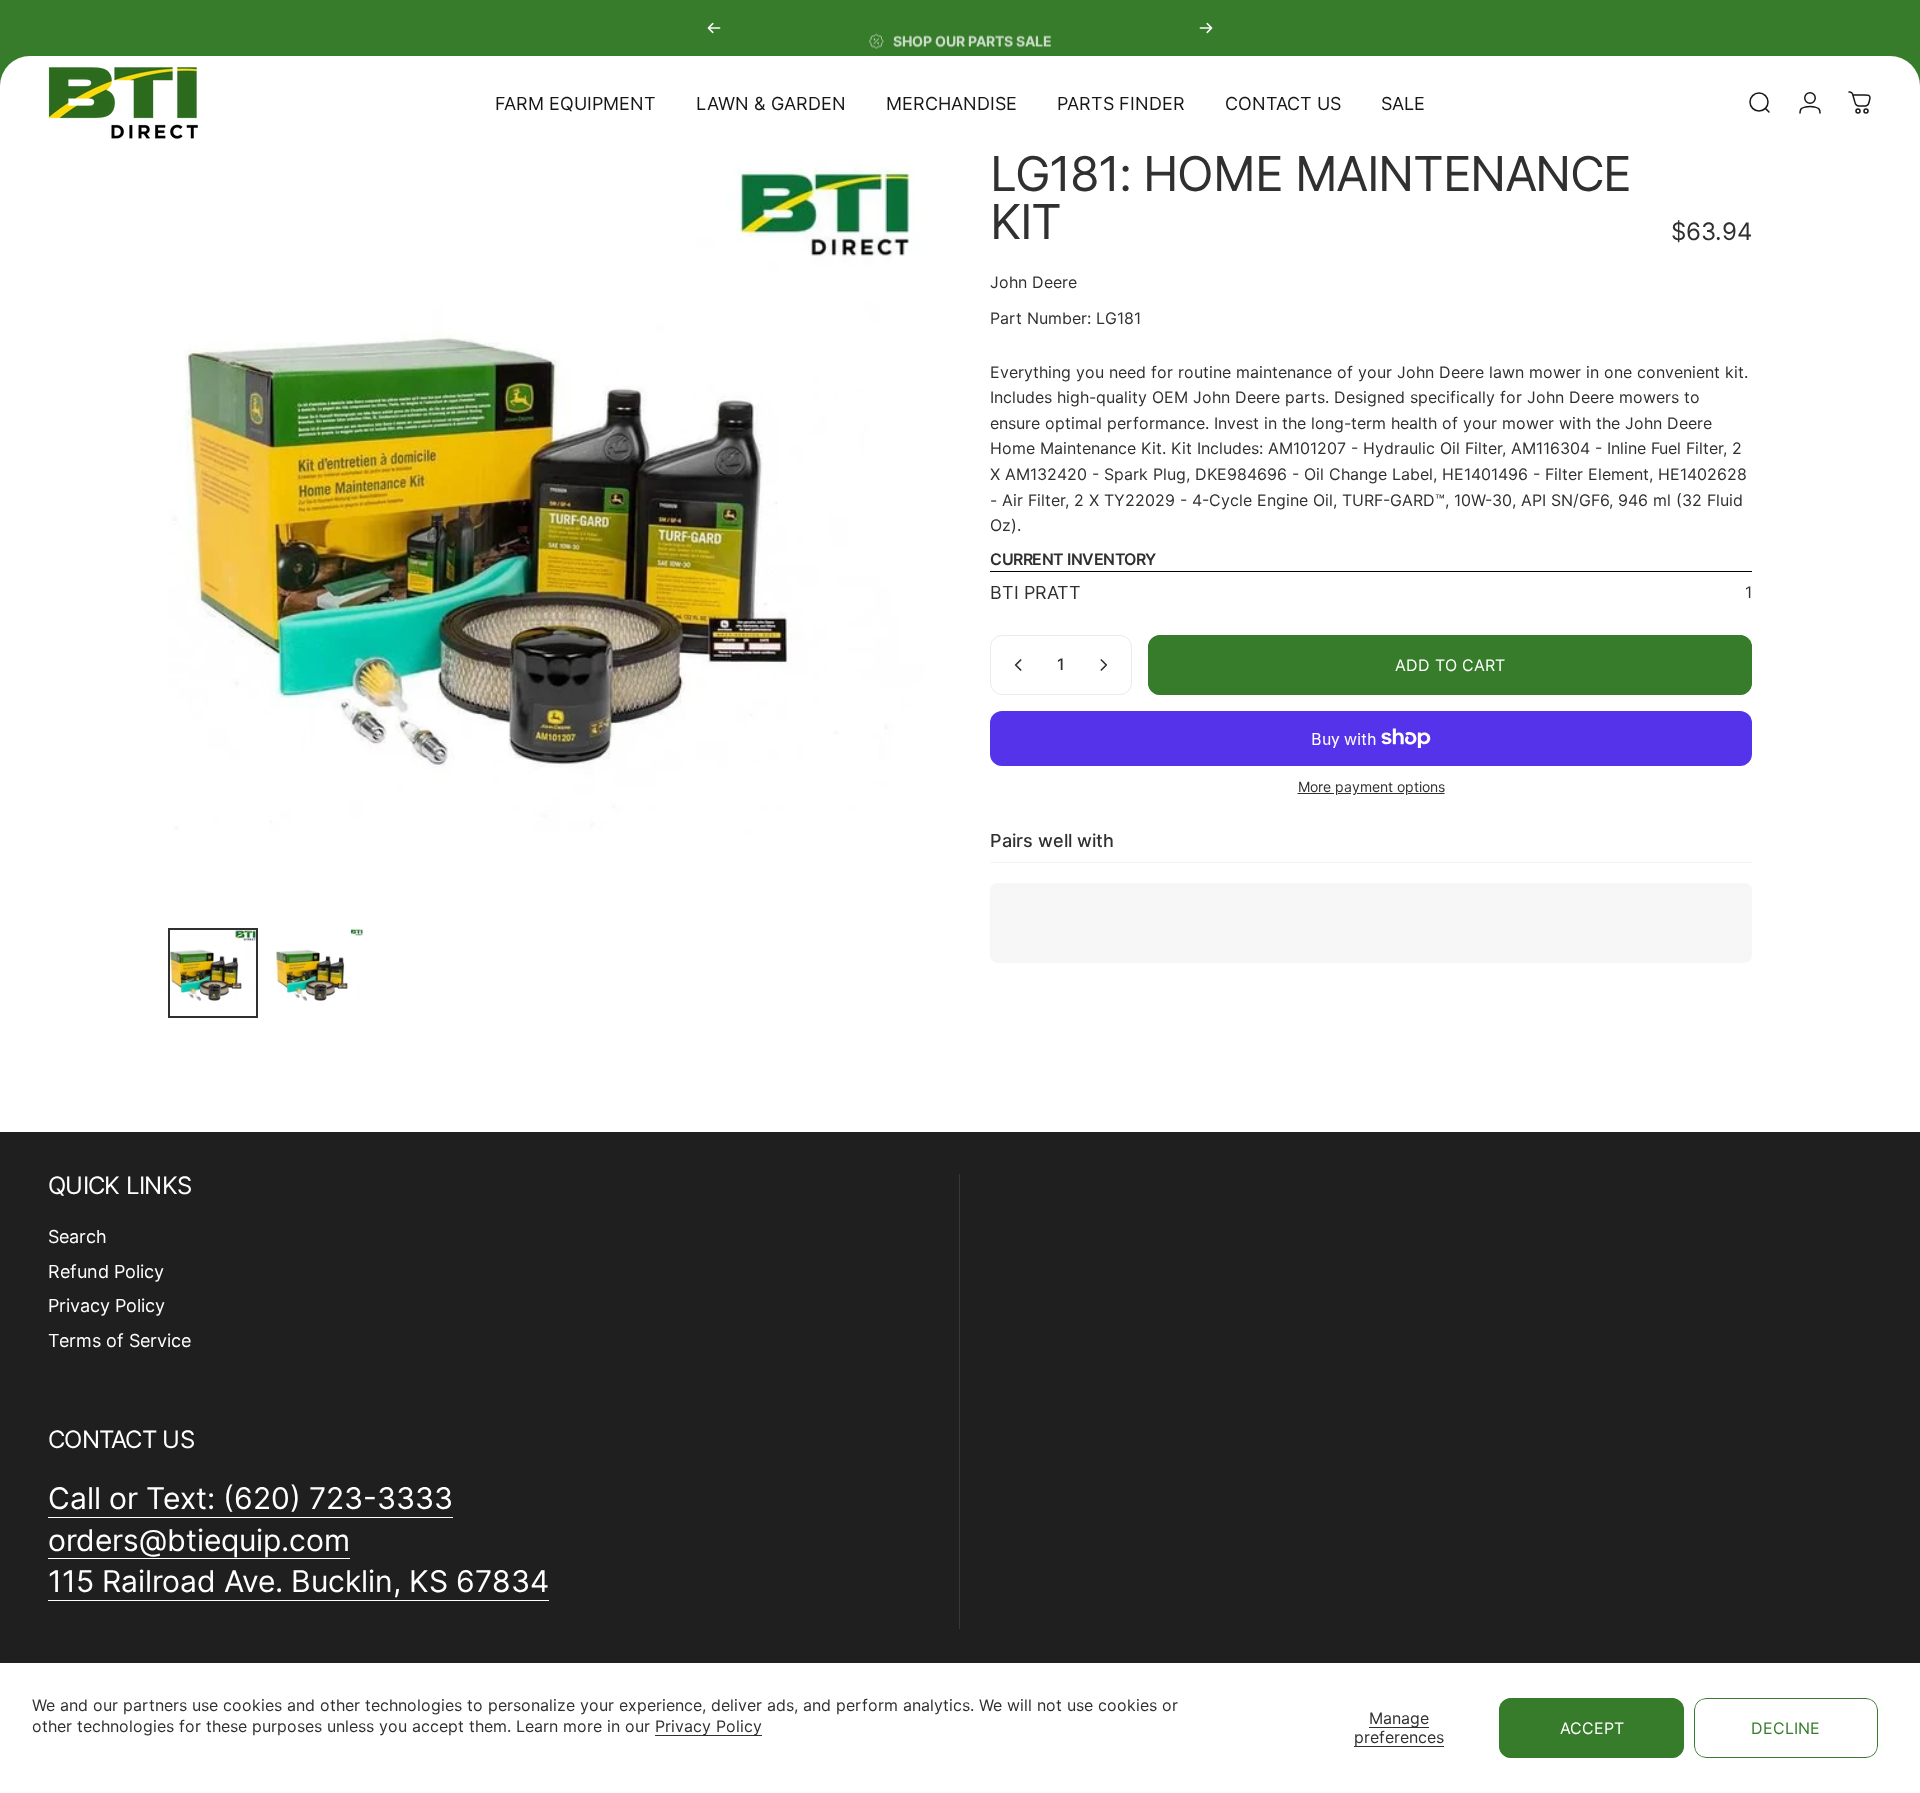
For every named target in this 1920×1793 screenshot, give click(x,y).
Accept (1592, 1728)
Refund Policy (106, 1271)
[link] (298, 1582)
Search (77, 1236)
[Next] (1206, 28)
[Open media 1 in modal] (549, 531)
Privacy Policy (708, 1726)
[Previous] (714, 28)
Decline (1785, 1728)
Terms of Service (119, 1340)
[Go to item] (213, 973)
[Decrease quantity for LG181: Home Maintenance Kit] (1014, 665)
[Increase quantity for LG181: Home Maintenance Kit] (1108, 665)
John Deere (1033, 282)
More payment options (1371, 786)
